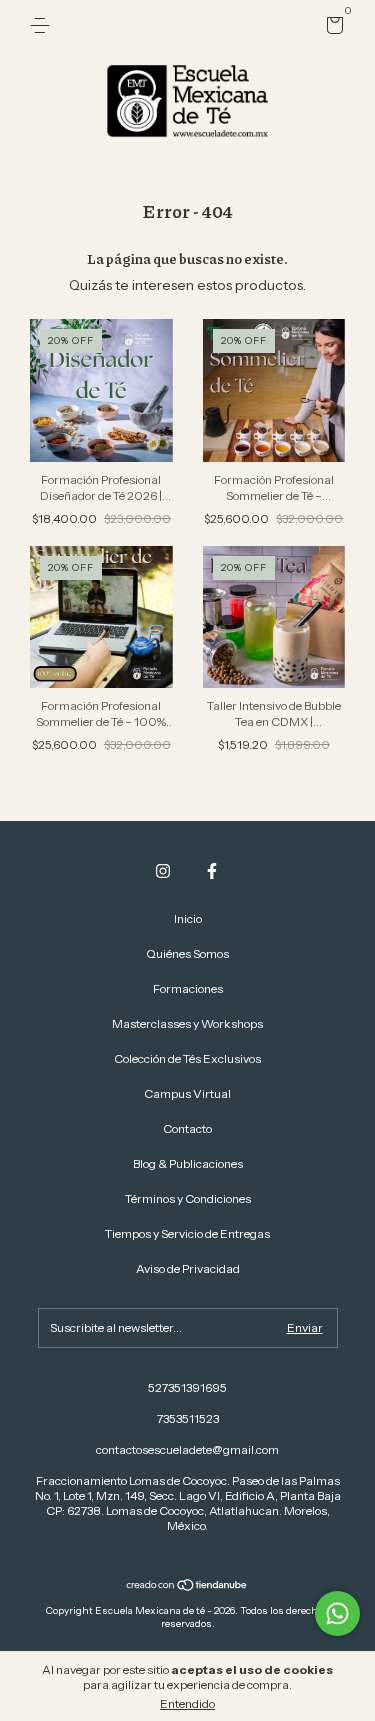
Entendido (187, 1703)
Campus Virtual (187, 1093)
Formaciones (188, 988)
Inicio (188, 918)
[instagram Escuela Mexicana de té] (163, 871)
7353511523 (188, 1418)
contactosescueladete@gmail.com (187, 1449)
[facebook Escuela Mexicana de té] (212, 871)
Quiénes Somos (187, 953)
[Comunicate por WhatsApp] (337, 1613)
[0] (331, 28)
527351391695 (187, 1387)
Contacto (187, 1128)
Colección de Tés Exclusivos (187, 1058)
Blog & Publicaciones (188, 1163)
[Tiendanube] (187, 1587)
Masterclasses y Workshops (187, 1023)
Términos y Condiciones (188, 1198)
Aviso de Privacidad (188, 1268)
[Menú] (43, 25)
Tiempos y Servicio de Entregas (187, 1233)
